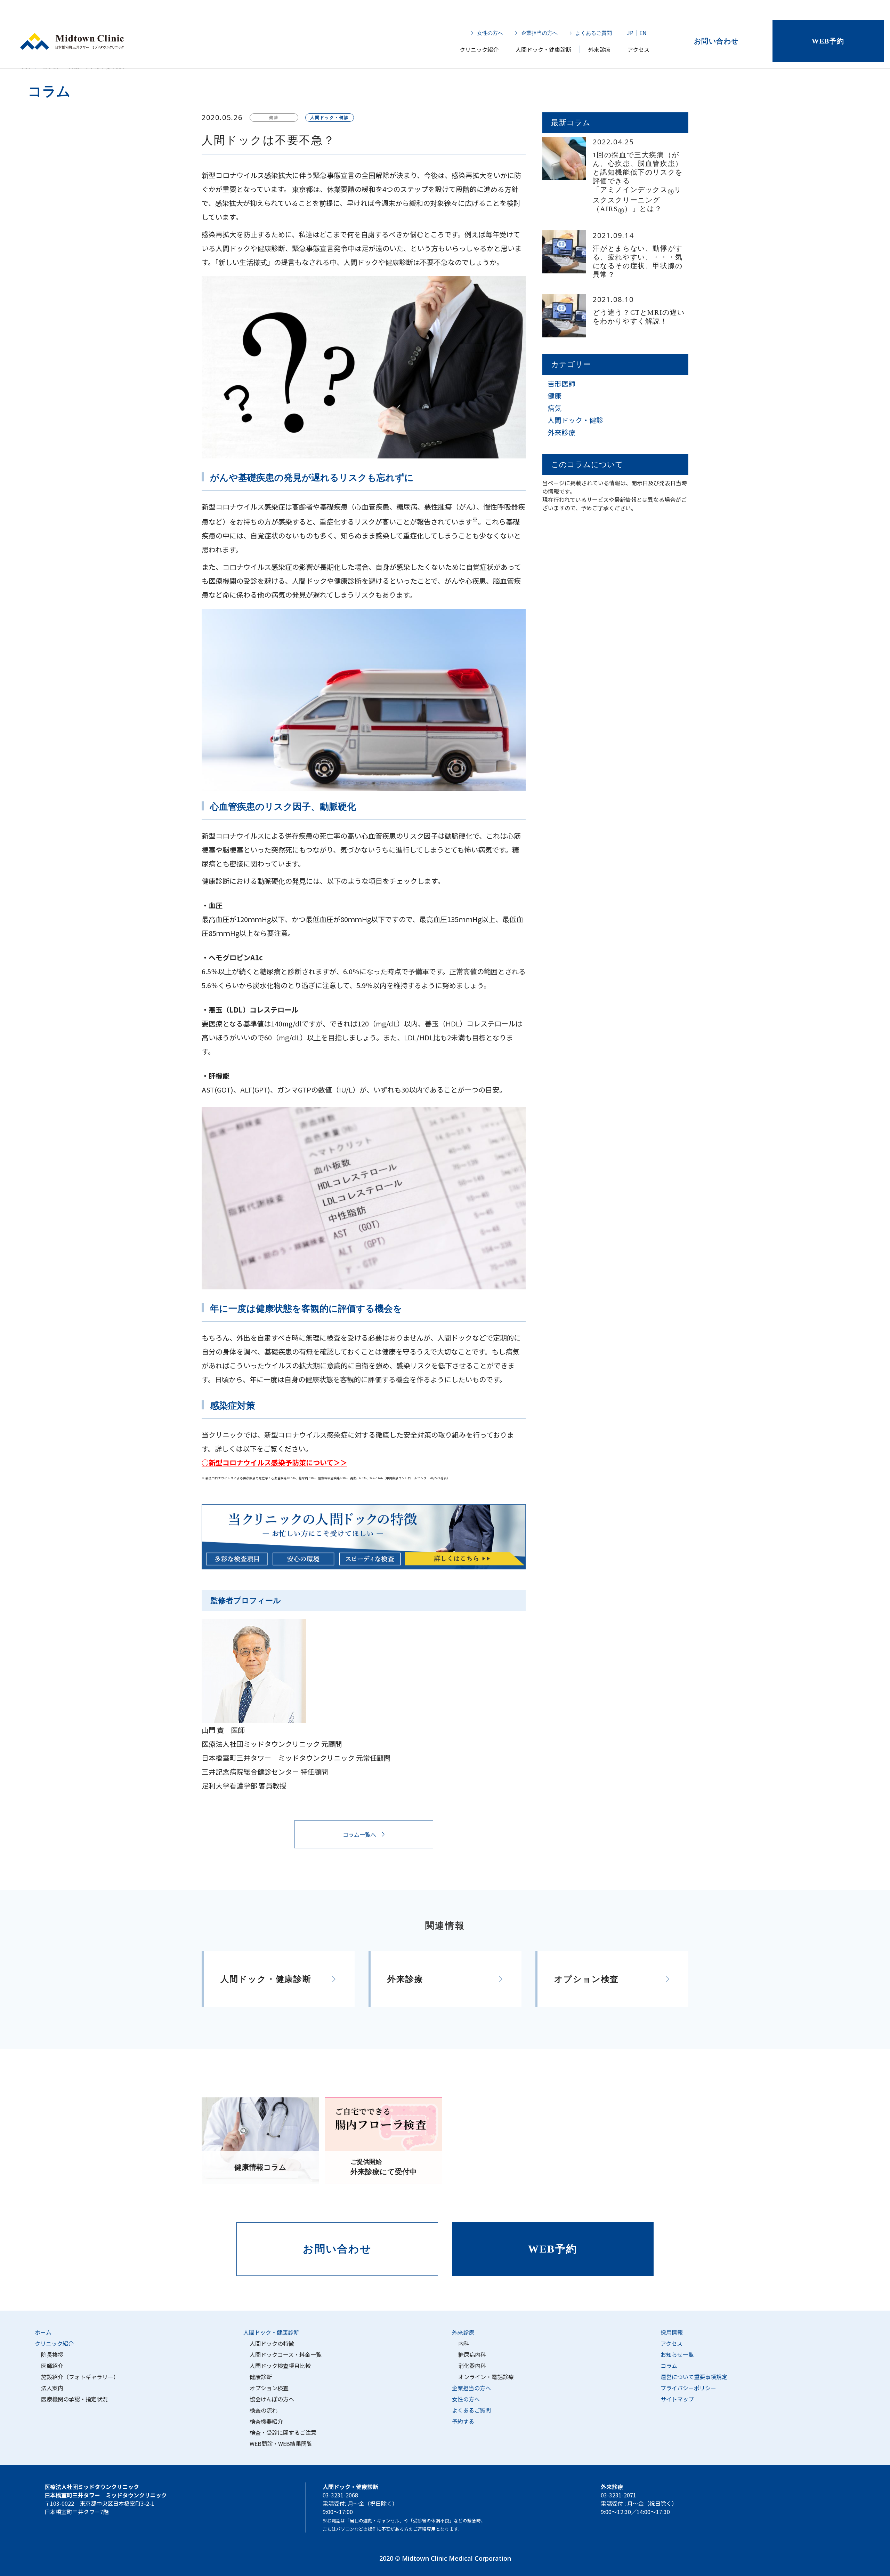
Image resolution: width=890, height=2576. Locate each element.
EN (643, 33)
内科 (464, 2343)
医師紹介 (52, 2366)
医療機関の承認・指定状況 (74, 2399)
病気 (555, 408)
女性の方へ (490, 33)
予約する (463, 2421)
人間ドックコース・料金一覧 (286, 2354)
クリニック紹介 (479, 49)
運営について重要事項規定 (694, 2377)
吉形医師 (561, 383)
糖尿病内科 (472, 2354)
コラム (669, 2366)
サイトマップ (677, 2399)
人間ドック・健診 (575, 420)
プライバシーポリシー (688, 2388)
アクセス (638, 49)
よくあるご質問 (594, 33)
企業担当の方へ (539, 33)
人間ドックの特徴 (272, 2343)
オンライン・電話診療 (486, 2377)
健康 (555, 396)
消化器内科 (472, 2366)
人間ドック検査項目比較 (280, 2366)
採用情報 (672, 2332)
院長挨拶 (52, 2354)
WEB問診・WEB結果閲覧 (281, 2443)
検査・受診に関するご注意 (283, 2432)
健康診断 (261, 2377)
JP (630, 33)
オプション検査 (269, 2388)
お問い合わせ (716, 41)
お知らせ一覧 (677, 2354)
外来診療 (599, 49)
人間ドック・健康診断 (543, 49)
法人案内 (52, 2388)
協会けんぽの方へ (272, 2399)
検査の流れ (264, 2410)
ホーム (43, 2332)
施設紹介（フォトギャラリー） (80, 2377)
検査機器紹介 (266, 2421)
